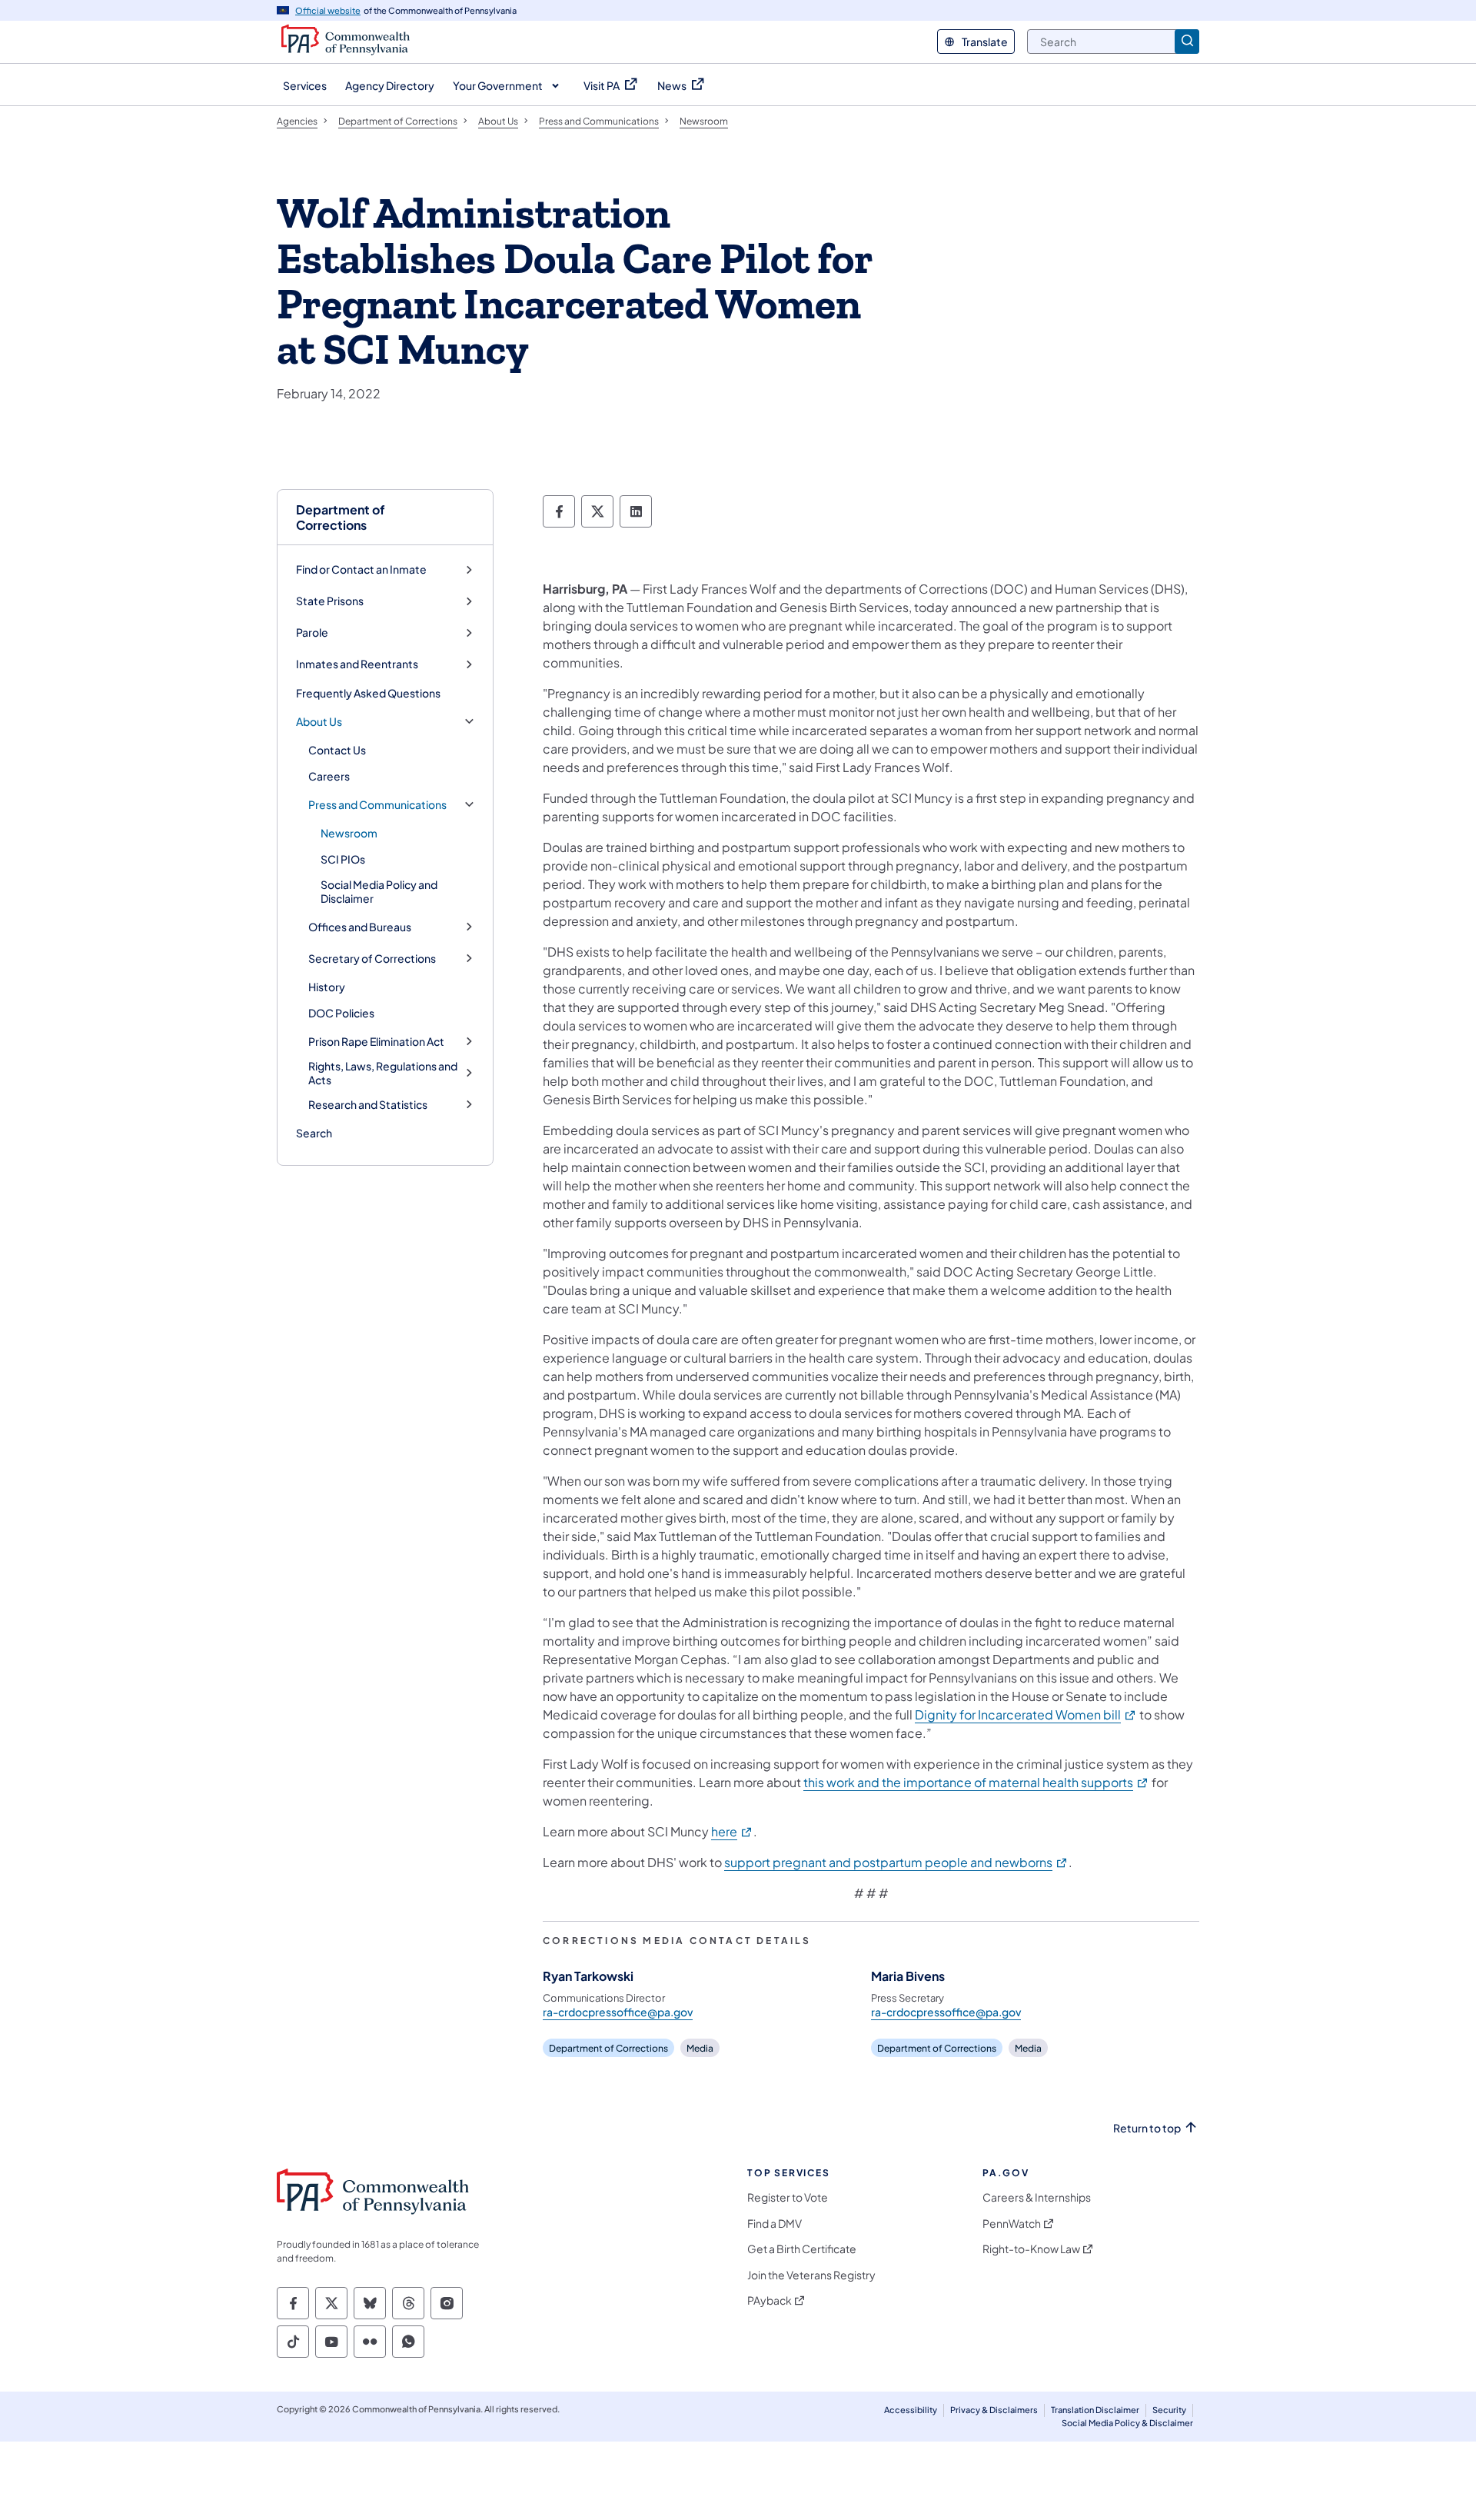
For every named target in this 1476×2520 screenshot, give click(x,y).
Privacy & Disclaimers (994, 2410)
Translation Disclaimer (1095, 2410)
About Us (319, 722)
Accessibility (911, 2410)
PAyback (770, 2300)
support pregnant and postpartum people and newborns (896, 1862)
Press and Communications (377, 805)
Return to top (1147, 2128)
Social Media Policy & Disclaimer (1127, 2423)
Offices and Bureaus (360, 927)
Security (1169, 2410)
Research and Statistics (368, 1105)
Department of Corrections (341, 517)
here (732, 1831)
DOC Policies (341, 1013)
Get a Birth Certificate (802, 2249)
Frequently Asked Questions (368, 693)
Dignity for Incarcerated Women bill (1026, 1714)
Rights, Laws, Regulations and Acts (383, 1073)
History (327, 987)
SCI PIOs (343, 859)
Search (314, 1133)
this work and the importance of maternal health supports (976, 1782)
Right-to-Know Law (1031, 2249)
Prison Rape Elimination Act (376, 1042)
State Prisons (330, 601)
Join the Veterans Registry (811, 2275)
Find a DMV (775, 2224)
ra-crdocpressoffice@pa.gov (618, 2012)
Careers (329, 776)
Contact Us (337, 750)
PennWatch (1012, 2224)
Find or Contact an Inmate (361, 569)
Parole (312, 632)
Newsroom (349, 833)
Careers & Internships (1037, 2197)
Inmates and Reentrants (357, 664)
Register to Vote (788, 2197)
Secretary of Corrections (372, 959)
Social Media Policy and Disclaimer (379, 891)
